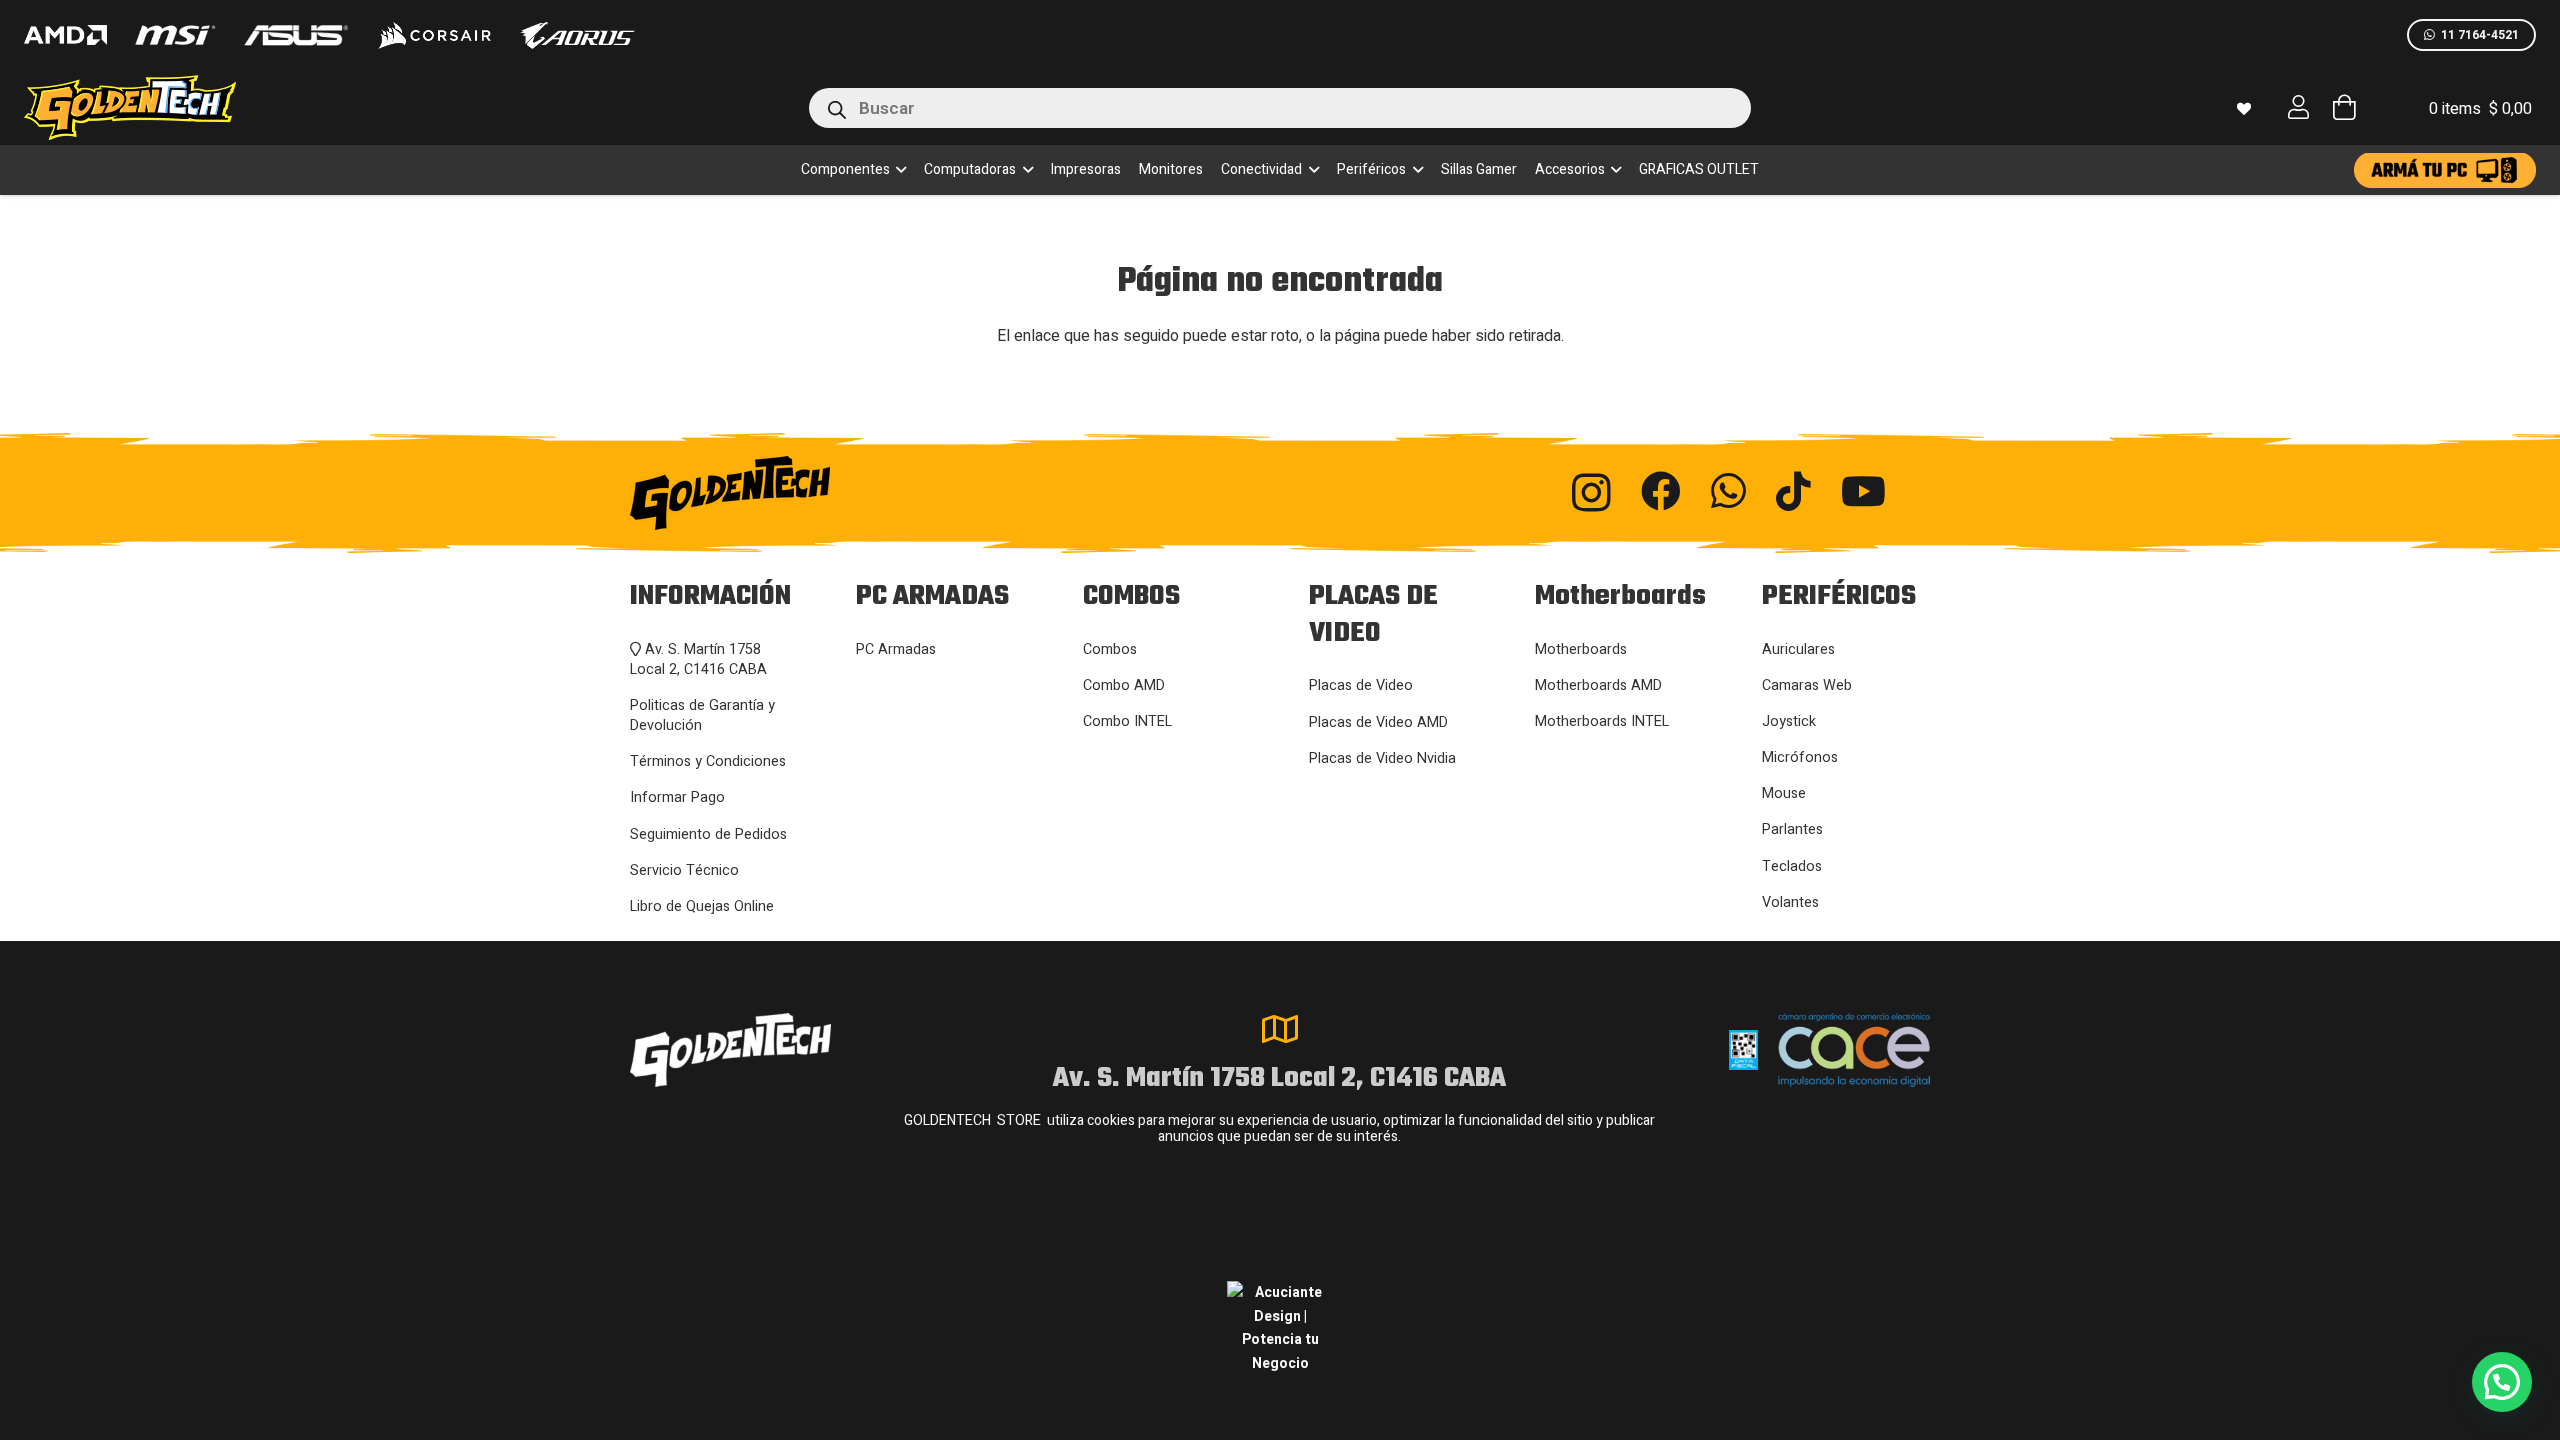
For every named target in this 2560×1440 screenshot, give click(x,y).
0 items (2480, 109)
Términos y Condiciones (708, 761)
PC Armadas (896, 649)
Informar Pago (677, 797)
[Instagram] (1591, 493)
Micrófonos (1800, 757)
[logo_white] (434, 35)
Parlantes (1792, 829)
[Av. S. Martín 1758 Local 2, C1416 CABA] (1280, 1029)
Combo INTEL (1127, 721)
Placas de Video (1361, 685)
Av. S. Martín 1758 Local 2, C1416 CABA (698, 659)
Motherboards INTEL (1602, 721)
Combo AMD (1124, 685)
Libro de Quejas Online (702, 906)
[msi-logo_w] (175, 35)
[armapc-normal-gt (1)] (2445, 170)
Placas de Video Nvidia (1382, 758)
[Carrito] (2343, 107)
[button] (898, 170)
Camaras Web (1807, 685)
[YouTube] (1863, 491)
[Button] (2299, 107)
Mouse (1784, 793)
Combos (1110, 649)
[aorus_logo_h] (577, 35)
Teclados (1792, 866)
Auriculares (1798, 649)
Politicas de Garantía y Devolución (702, 715)
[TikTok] (1793, 491)
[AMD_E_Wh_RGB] (65, 35)
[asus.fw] (295, 35)
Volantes (1790, 902)
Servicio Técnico (684, 870)
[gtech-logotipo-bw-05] (830, 493)
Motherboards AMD (1598, 685)
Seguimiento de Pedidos (708, 834)
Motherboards (1581, 649)
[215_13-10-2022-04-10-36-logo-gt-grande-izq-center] (154, 107)
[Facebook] (1661, 491)
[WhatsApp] (1728, 491)
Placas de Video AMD (1378, 722)
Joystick (1789, 721)
